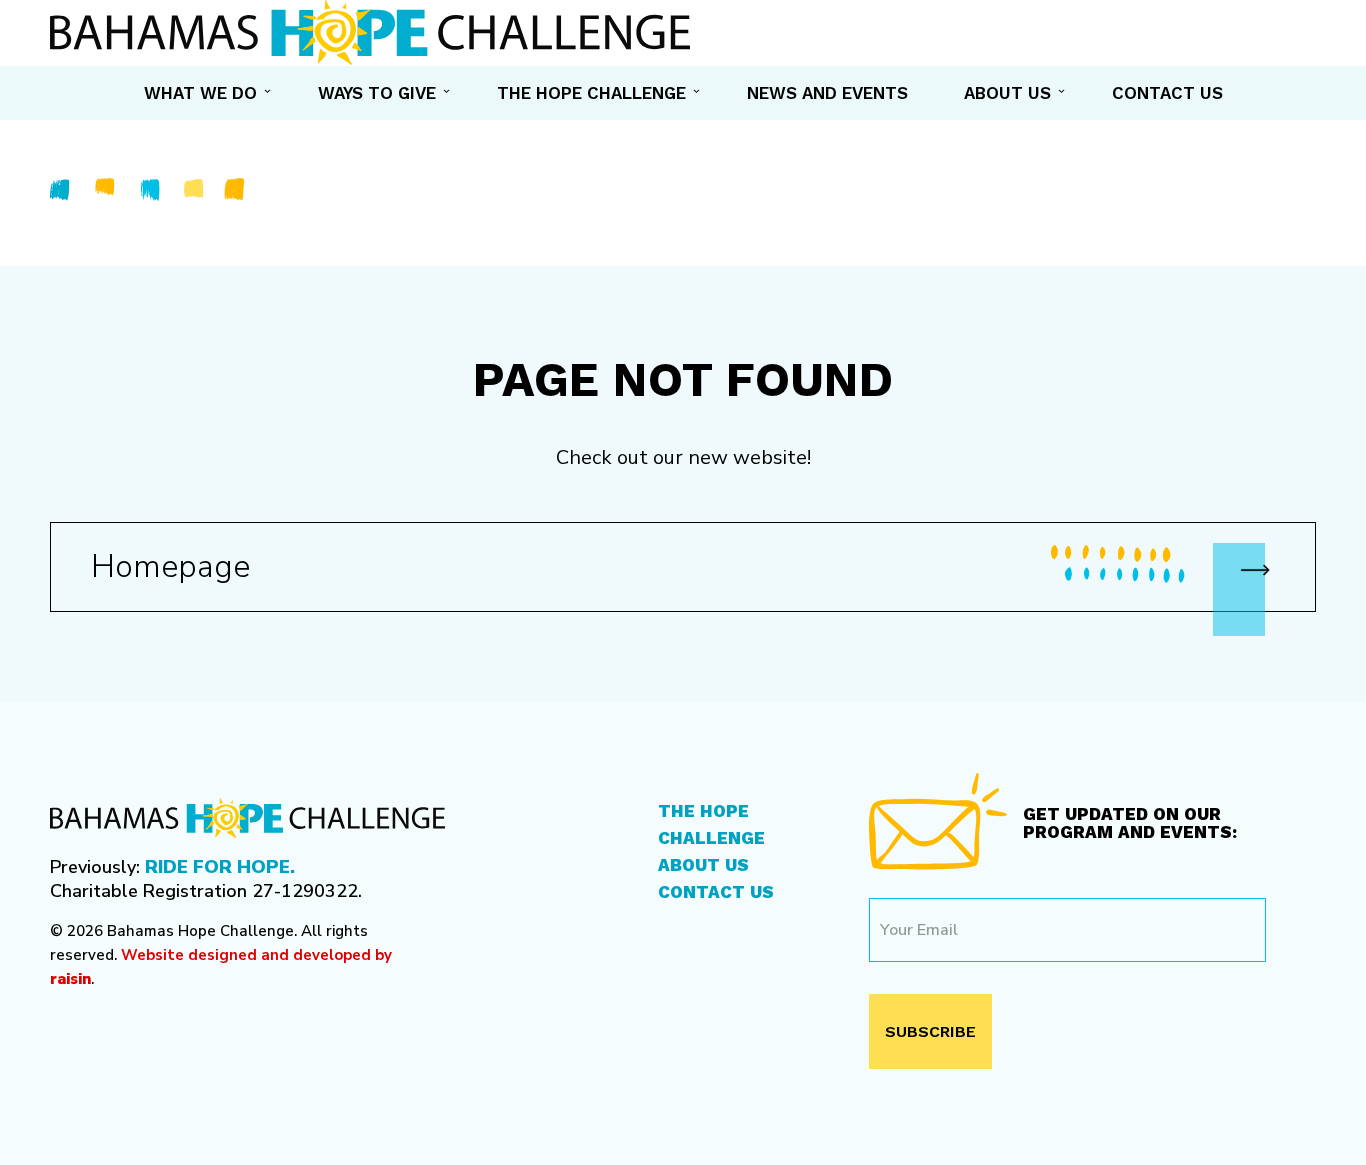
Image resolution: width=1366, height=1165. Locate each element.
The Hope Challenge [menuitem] (591, 93)
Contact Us (716, 892)
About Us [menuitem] (1007, 93)
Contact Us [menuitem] (1167, 93)
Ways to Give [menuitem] (377, 93)
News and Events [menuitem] (827, 93)
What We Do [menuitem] (200, 93)
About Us (703, 865)
